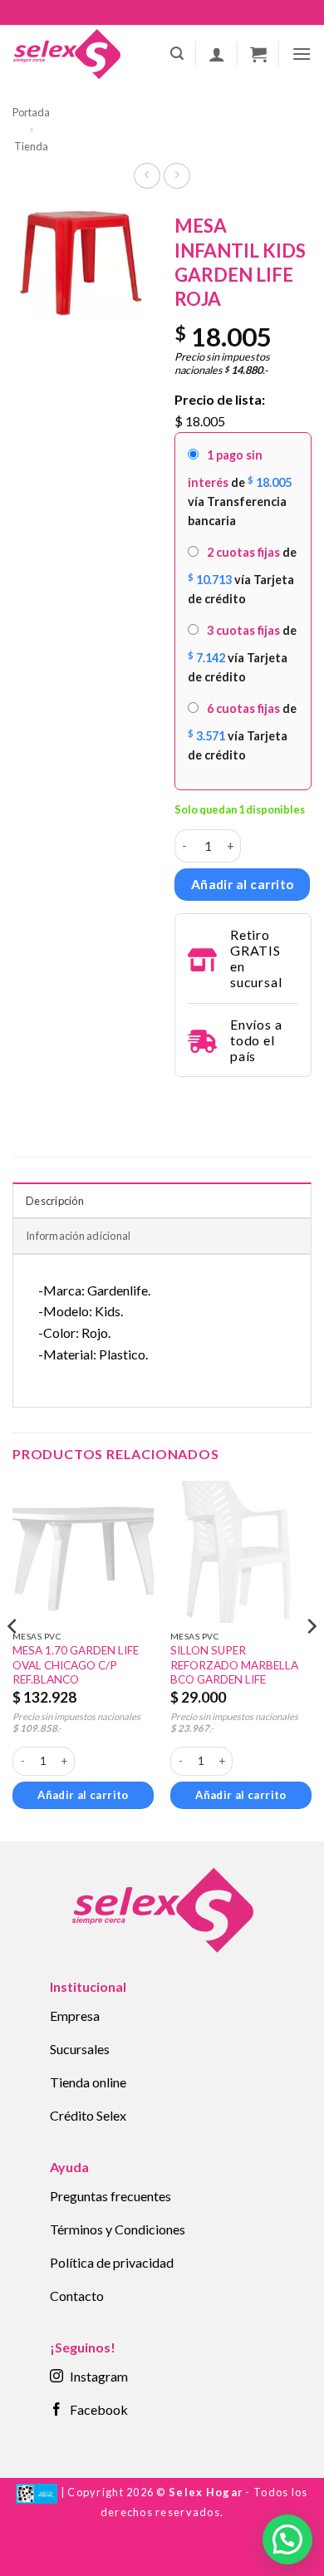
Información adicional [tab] (78, 1236)
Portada (31, 112)
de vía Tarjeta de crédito (242, 575)
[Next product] (147, 176)
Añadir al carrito (243, 884)
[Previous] (13, 1659)
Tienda (31, 146)
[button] (177, 54)
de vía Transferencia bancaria (240, 488)
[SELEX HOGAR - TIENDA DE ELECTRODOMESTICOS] (66, 54)
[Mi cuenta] (217, 54)
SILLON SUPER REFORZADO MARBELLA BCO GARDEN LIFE (234, 1665)
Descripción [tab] (55, 1201)
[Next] (311, 1659)
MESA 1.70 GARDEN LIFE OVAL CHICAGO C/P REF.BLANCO (76, 1665)
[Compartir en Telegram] (184, 1099)
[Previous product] (177, 176)
